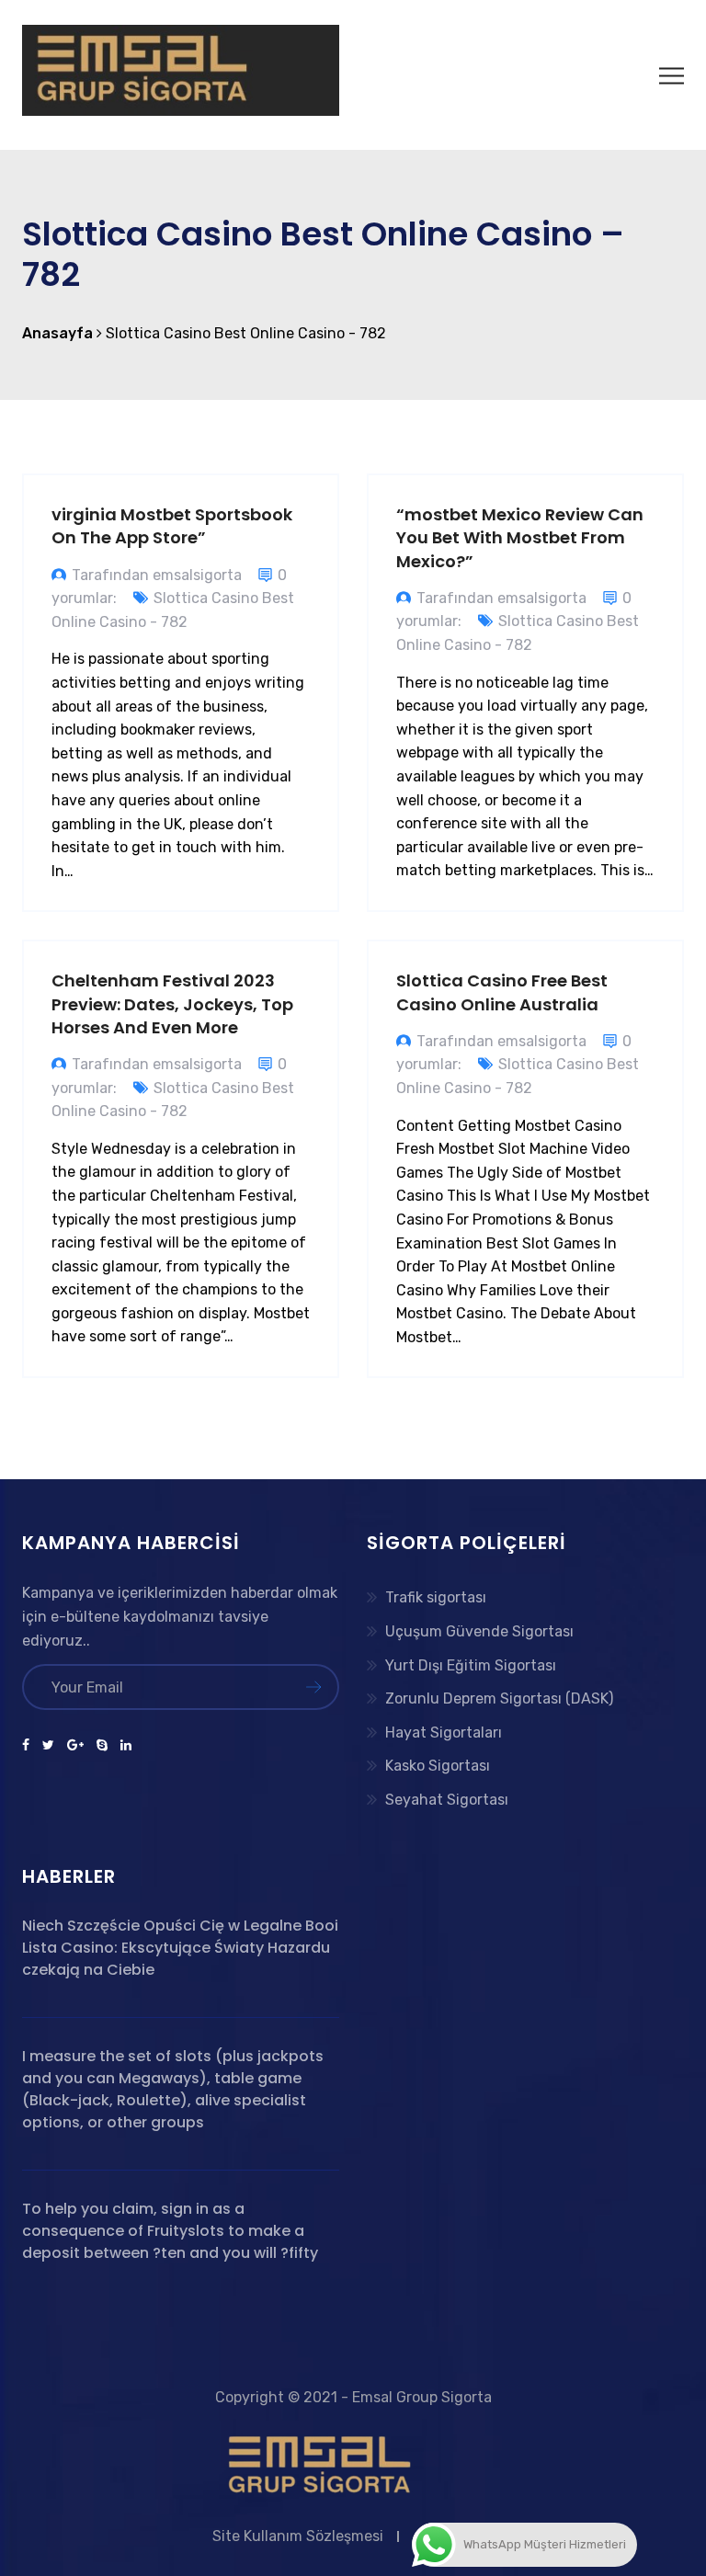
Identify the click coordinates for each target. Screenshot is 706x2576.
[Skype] (102, 1746)
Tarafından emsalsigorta (157, 575)
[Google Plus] (75, 1746)
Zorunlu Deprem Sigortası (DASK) (499, 1698)
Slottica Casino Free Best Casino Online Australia (502, 992)
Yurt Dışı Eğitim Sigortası (471, 1665)
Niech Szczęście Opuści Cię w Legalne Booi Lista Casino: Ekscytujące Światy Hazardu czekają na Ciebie (180, 1948)
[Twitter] (48, 1746)
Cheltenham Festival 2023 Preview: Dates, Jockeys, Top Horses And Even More (172, 1003)
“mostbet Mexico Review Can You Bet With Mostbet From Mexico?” (520, 537)
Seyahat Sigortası (447, 1800)
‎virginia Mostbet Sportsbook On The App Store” (172, 526)
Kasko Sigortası (438, 1766)
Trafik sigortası (436, 1597)
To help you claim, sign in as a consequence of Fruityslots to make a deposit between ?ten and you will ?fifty (170, 2231)
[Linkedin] (123, 1746)
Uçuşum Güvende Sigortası (479, 1631)
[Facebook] (29, 1746)
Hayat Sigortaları (444, 1733)
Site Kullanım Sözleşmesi (298, 2536)
